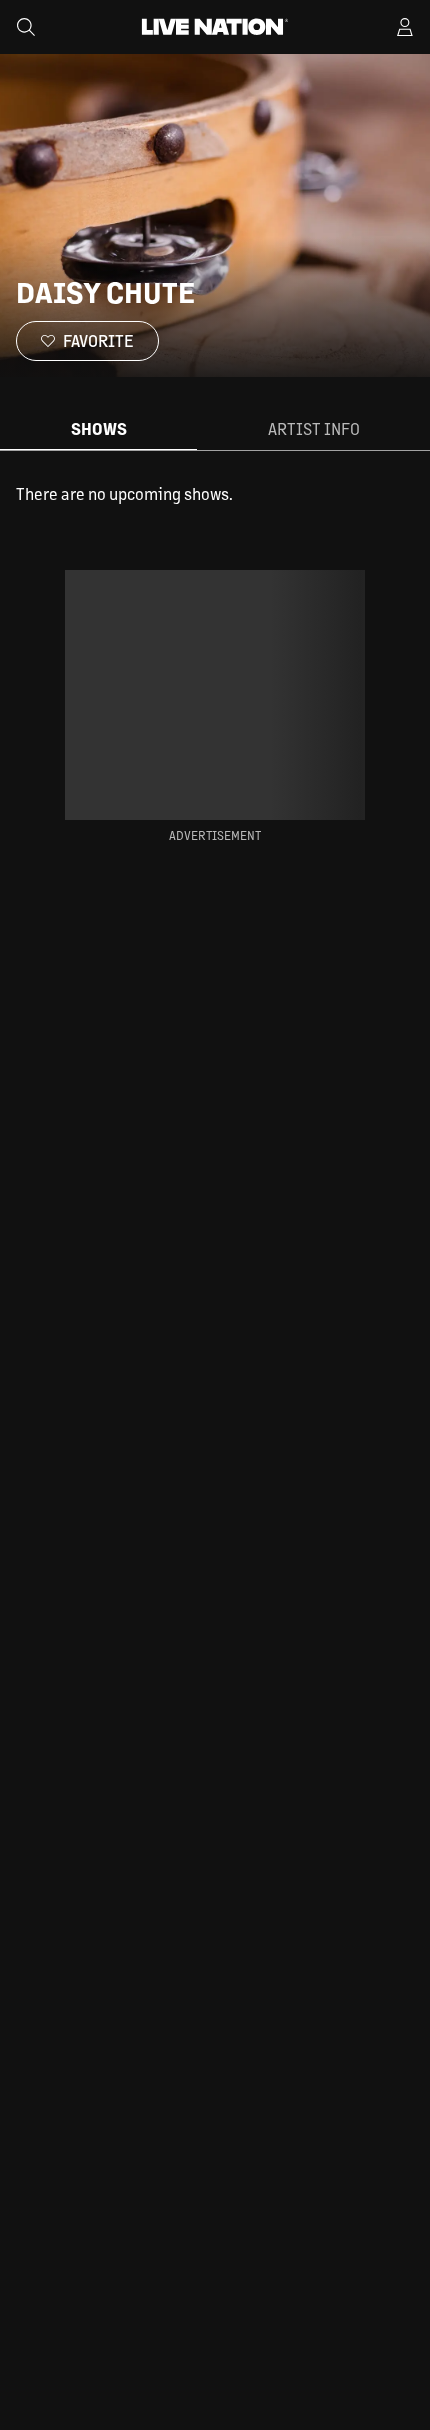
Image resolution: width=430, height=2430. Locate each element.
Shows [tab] (99, 428)
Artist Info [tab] (314, 428)
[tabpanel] (215, 494)
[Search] (26, 27)
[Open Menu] (405, 27)
